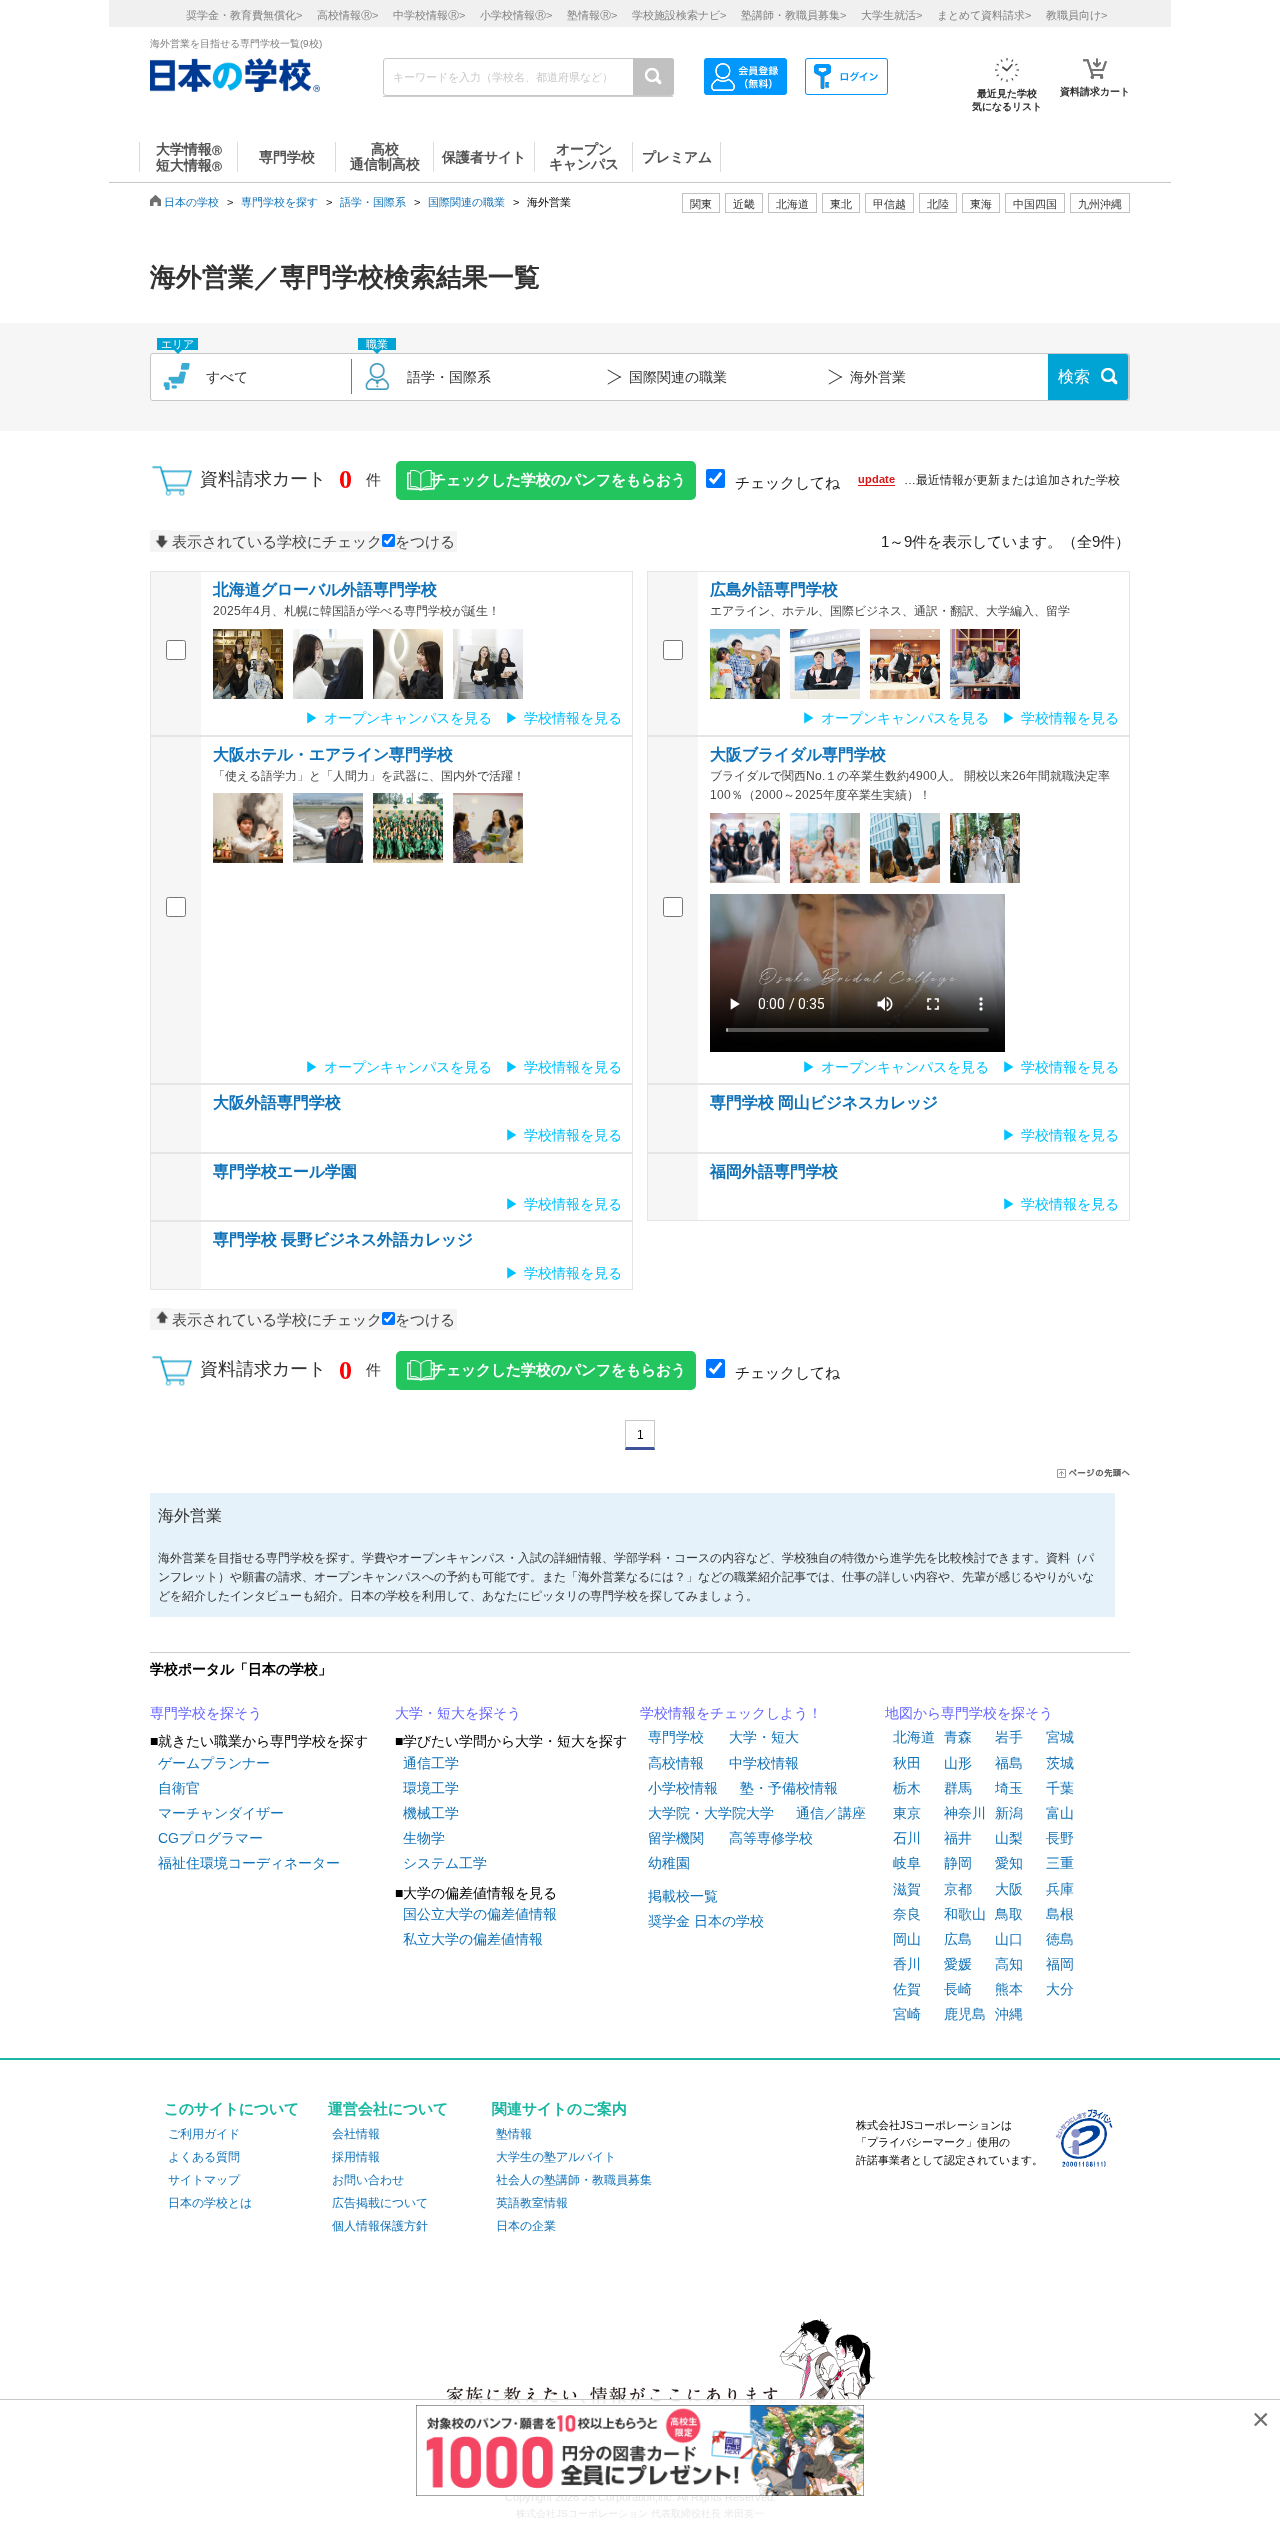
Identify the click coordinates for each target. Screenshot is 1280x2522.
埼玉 (1009, 1788)
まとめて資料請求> (984, 15)
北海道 (792, 204)
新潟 (1009, 1813)
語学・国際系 (373, 202)
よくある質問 (204, 2157)
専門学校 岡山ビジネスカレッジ (824, 1102)
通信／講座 (831, 1813)
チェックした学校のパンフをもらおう (558, 480)
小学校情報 (683, 1788)
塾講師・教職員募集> (793, 15)
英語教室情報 (532, 2203)
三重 (1060, 1863)
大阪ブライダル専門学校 (798, 754)
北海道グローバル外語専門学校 (325, 589)
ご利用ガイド (204, 2134)
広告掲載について (380, 2203)
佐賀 (907, 1989)
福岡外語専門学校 (774, 1171)
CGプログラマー (210, 1838)
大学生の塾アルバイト (556, 2157)
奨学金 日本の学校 (706, 1921)
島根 (1060, 1914)
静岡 (958, 1863)
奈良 (907, 1914)
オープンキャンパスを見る (408, 718)
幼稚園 (669, 1863)
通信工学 (431, 1763)
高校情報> (347, 15)
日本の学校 (191, 202)
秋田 (907, 1763)
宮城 (1060, 1737)
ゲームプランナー (214, 1763)
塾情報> (592, 15)
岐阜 (907, 1863)
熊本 (1009, 1989)
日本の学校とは (210, 2203)
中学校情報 (764, 1763)
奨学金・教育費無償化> (244, 15)
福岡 (1060, 1964)
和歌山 (965, 1914)
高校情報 (676, 1763)
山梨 (1009, 1838)
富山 (1060, 1813)
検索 (1074, 376)
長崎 (958, 1989)
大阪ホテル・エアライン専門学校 (333, 754)
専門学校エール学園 (285, 1171)
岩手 (1009, 1737)
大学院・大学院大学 (711, 1813)
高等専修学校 (771, 1838)
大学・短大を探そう (458, 1713)
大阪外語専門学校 (277, 1102)
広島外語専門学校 (774, 589)
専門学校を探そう (206, 1713)
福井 (958, 1838)
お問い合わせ (368, 2180)
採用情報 (356, 2157)
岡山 (907, 1939)
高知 (1009, 1964)
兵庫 (1060, 1889)
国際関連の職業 (466, 202)
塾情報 (514, 2134)
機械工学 (431, 1813)
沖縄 (1009, 2014)
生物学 (424, 1838)
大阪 (1009, 1889)
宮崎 (907, 2014)
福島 (1009, 1763)
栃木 (907, 1788)
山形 (958, 1763)
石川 (907, 1838)
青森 (958, 1737)
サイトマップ (204, 2180)
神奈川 (965, 1813)
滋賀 (907, 1889)
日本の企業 (526, 2226)
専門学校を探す (279, 202)
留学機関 (676, 1838)
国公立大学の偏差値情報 (480, 1914)
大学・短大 (764, 1737)
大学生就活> (891, 15)
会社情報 (356, 2134)
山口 (1009, 1939)
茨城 (1060, 1763)
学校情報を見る (573, 718)
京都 (958, 1889)
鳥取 (1009, 1914)
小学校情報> (516, 15)
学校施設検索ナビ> (679, 15)
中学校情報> (429, 15)
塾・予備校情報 (789, 1788)
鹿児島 (965, 2014)
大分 (1060, 1989)
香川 (907, 1964)
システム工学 (445, 1863)
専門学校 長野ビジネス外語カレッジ (343, 1239)
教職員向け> (1076, 15)
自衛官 (179, 1788)
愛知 (1009, 1863)
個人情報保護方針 (380, 2226)
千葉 (1060, 1788)
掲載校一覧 (683, 1896)
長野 (1060, 1838)
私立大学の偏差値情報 (473, 1939)
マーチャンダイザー (221, 1813)
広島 (958, 1939)
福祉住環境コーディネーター (249, 1863)
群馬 (958, 1788)
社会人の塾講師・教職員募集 (574, 2180)
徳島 (1060, 1939)
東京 (907, 1813)
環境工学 (431, 1788)
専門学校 (676, 1737)
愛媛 (958, 1964)
